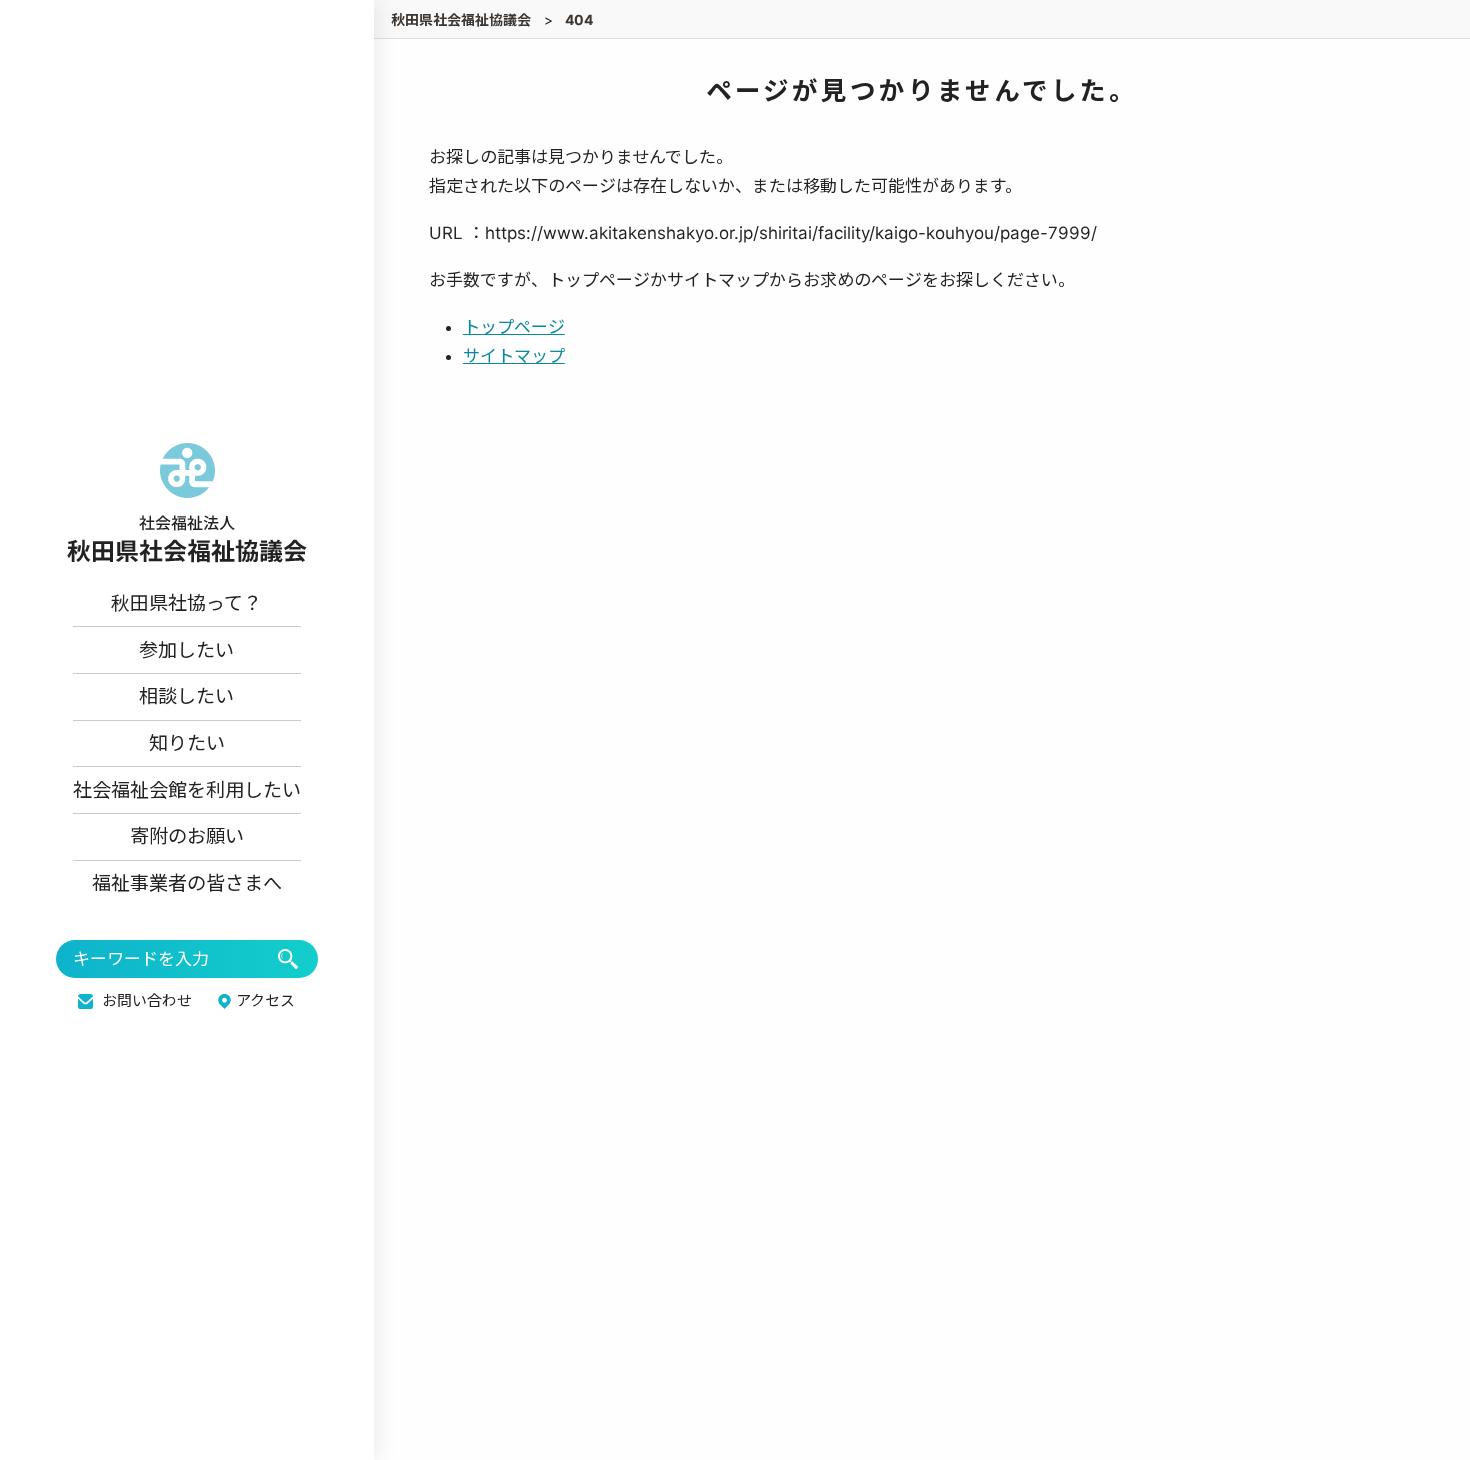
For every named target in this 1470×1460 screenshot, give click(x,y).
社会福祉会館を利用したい (187, 790)
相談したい (186, 696)
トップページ (514, 327)
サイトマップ (514, 356)
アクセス (265, 1001)
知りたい (187, 743)
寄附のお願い (187, 836)
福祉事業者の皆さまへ (187, 883)
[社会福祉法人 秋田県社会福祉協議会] (187, 503)
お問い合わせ (147, 1001)
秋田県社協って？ (186, 603)
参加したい (186, 650)
